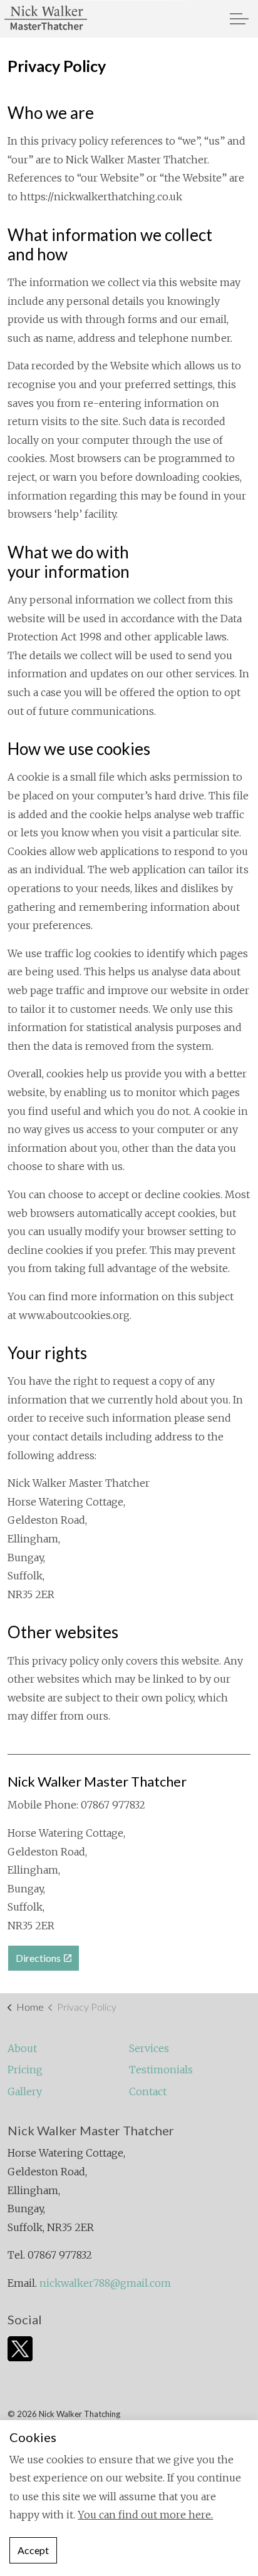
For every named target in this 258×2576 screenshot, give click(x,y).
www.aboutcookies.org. (75, 1315)
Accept (33, 2550)
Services (149, 2048)
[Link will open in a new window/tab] (20, 2349)
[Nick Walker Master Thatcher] (46, 19)
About (22, 2048)
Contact (148, 2091)
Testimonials (161, 2070)
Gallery (25, 2091)
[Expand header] (239, 19)
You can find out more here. (145, 2515)
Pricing (25, 2070)
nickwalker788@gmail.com (105, 2283)
